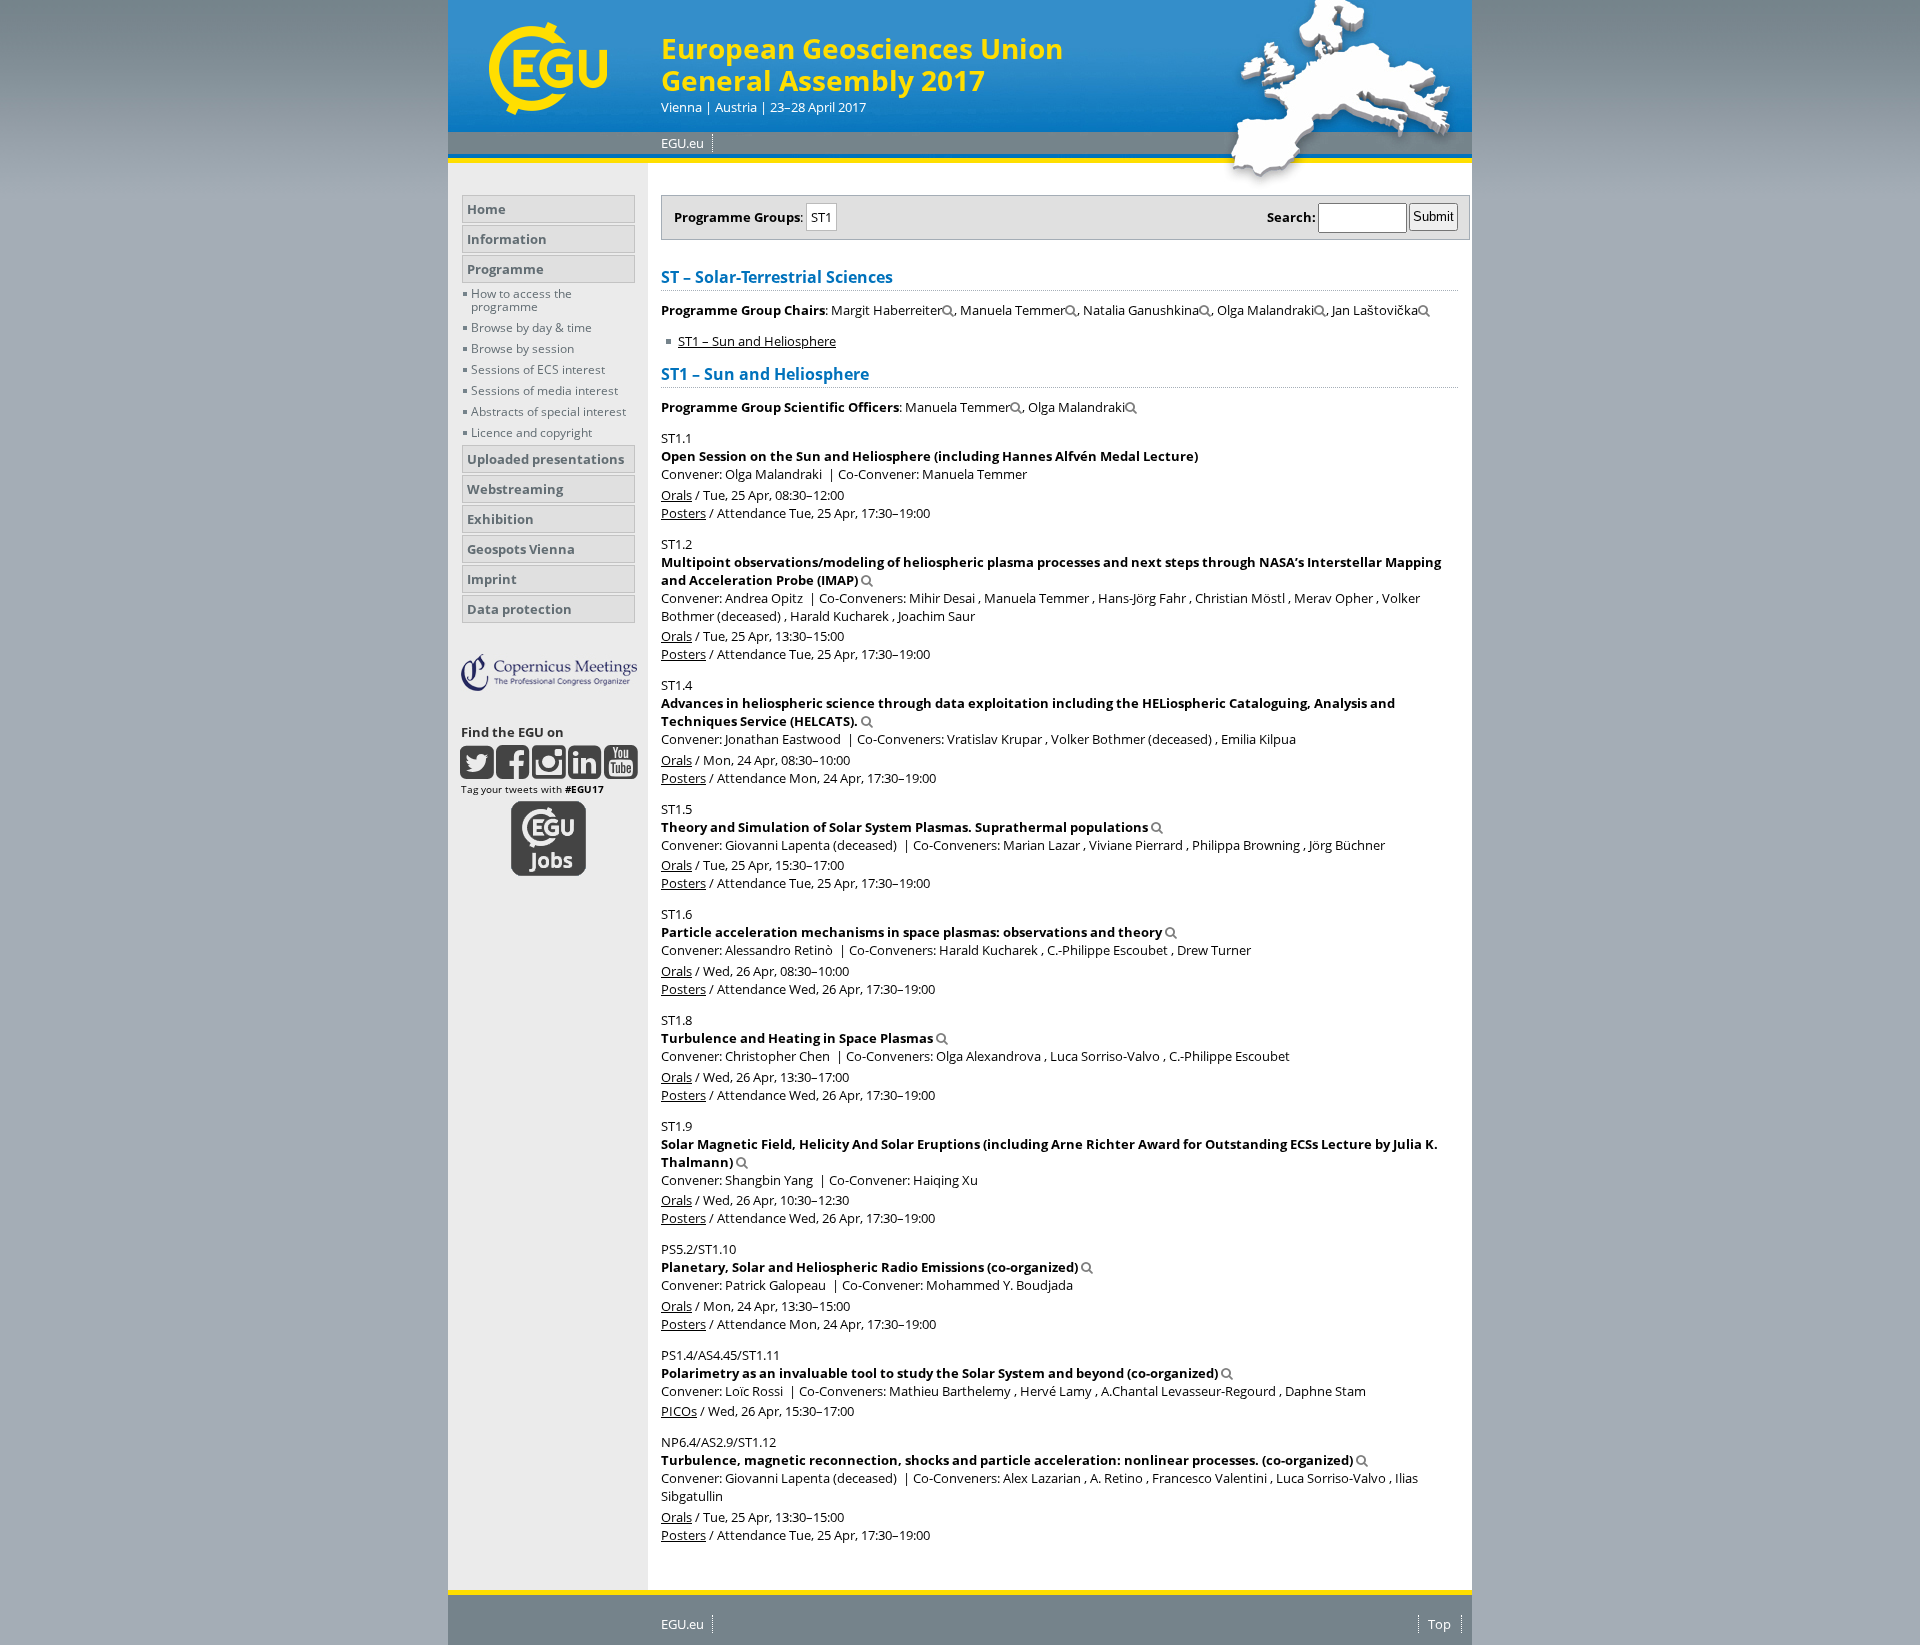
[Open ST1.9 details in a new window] (742, 1162)
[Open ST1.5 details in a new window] (1157, 827)
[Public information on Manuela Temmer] (1071, 310)
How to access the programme (521, 300)
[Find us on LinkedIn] (584, 771)
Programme (505, 269)
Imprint (492, 579)
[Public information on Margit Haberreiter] (948, 310)
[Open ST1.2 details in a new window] (867, 580)
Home (486, 209)
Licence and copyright (531, 432)
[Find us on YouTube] (620, 771)
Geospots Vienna (521, 549)
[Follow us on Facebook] (512, 771)
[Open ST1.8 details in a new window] (942, 1038)
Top (1439, 1624)
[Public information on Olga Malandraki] (1320, 310)
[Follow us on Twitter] (476, 771)
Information (507, 239)
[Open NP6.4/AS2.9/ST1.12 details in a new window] (1362, 1460)
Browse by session (522, 348)
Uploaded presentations (545, 459)
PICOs (679, 1411)
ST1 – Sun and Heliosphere (757, 341)
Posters (683, 513)
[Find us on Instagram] (548, 771)
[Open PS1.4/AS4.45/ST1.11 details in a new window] (1227, 1373)
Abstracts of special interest (548, 411)
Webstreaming (515, 489)
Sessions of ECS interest (538, 369)
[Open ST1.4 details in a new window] (867, 721)
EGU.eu (682, 143)
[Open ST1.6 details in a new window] (1171, 932)
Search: (1291, 217)
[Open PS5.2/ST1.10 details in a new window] (1087, 1267)
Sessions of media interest (544, 390)
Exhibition (500, 519)
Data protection (519, 609)
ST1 (821, 217)
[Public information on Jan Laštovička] (1424, 310)
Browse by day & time (531, 327)
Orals (676, 495)
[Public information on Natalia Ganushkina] (1205, 310)
